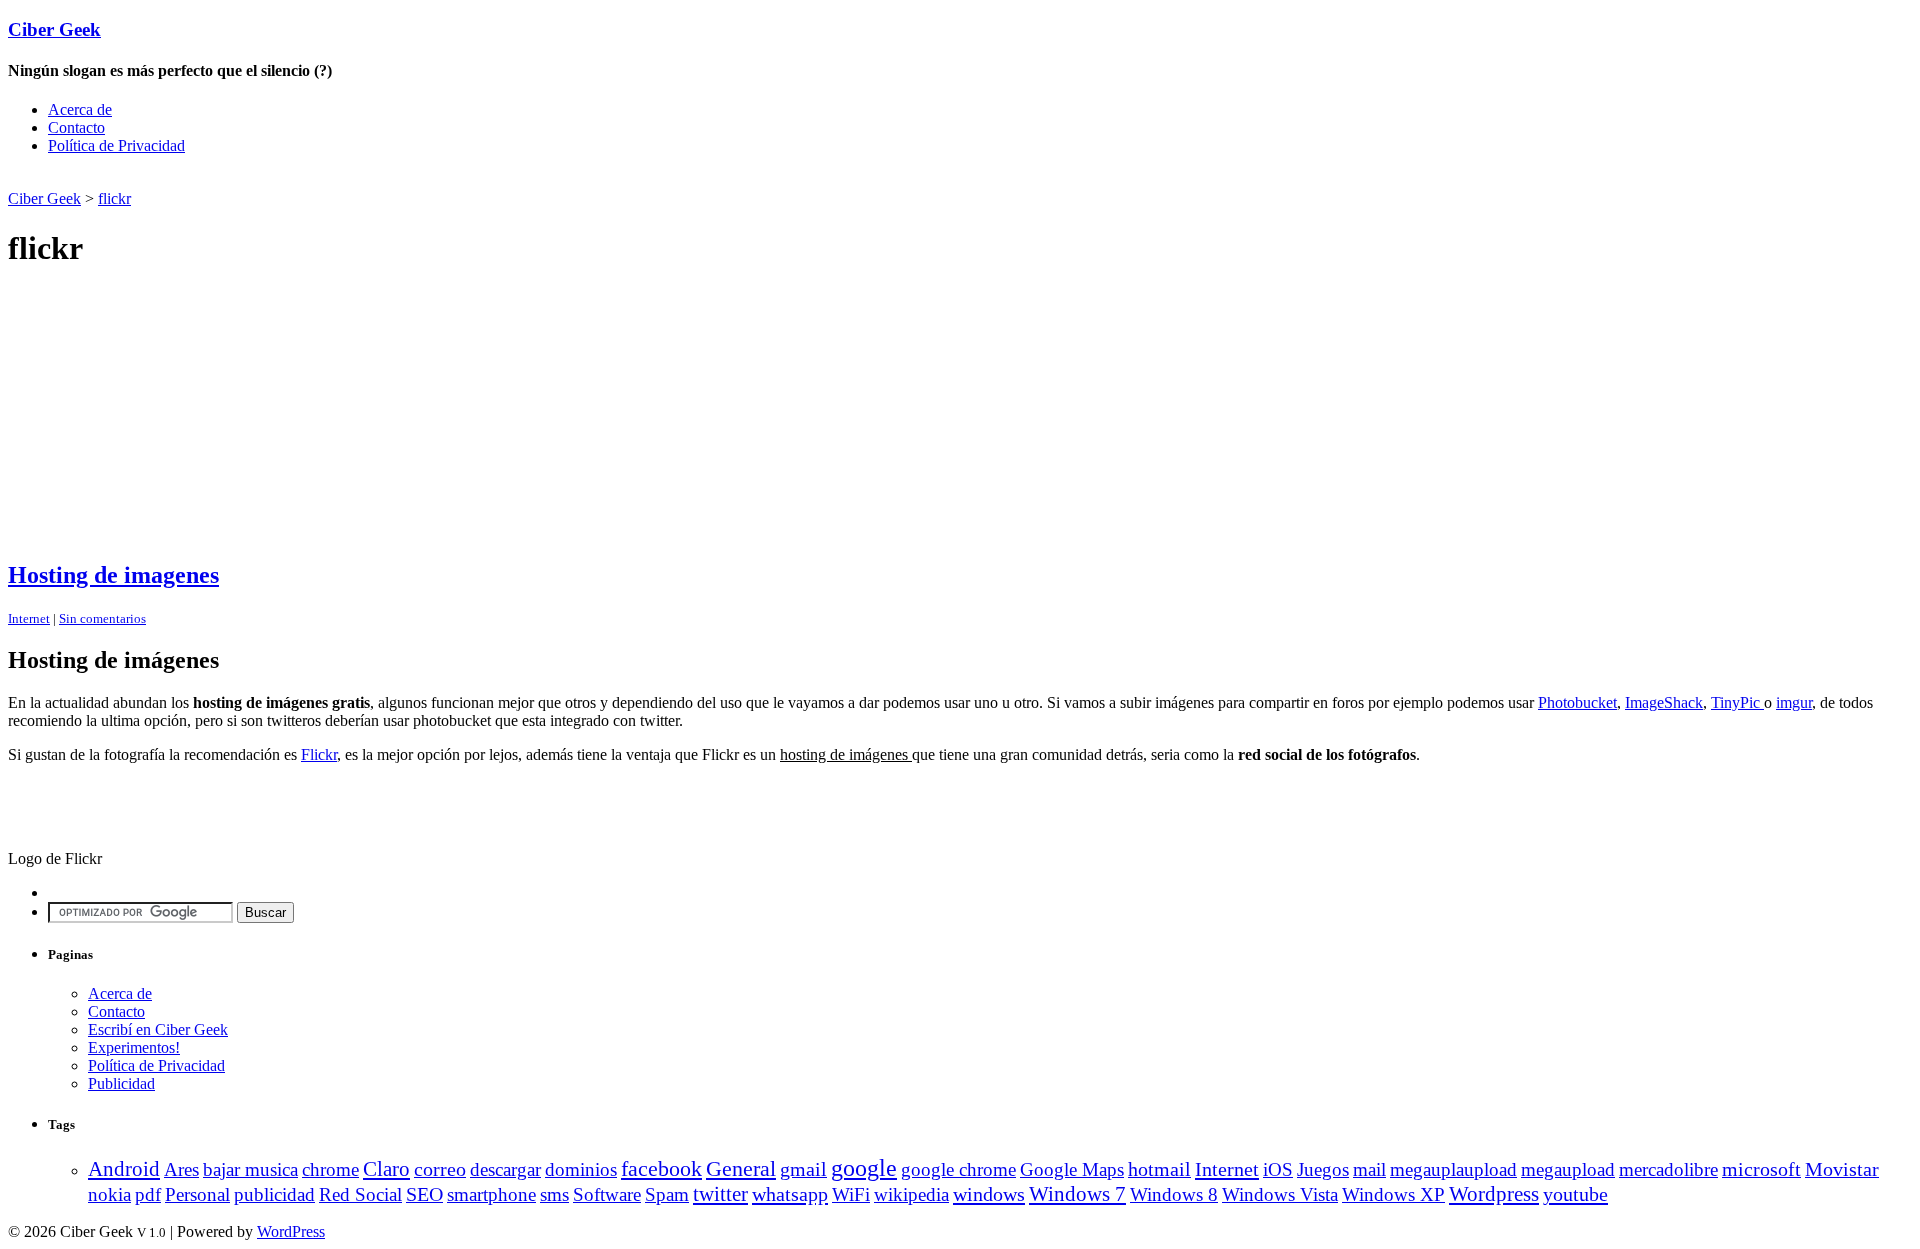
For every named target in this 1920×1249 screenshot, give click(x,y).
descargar (505, 1169)
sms (554, 1194)
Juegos (1323, 1169)
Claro (386, 1169)
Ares (181, 1169)
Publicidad (121, 1083)
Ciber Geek (54, 29)
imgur (1794, 702)
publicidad (274, 1194)
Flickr (319, 754)
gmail (803, 1169)
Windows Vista (1280, 1194)
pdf (148, 1194)
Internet (29, 618)
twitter (720, 1194)
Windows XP (1393, 1194)
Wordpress (1494, 1194)
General (741, 1168)
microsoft (1761, 1169)
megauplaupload (1453, 1169)
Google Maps (1072, 1169)
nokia (109, 1194)
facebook (661, 1168)
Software (607, 1194)
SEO (424, 1194)
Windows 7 (1077, 1194)
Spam (667, 1194)
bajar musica (250, 1169)
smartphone (491, 1194)
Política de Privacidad (116, 145)
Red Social (360, 1194)
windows (989, 1194)
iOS (1278, 1169)
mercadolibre (1668, 1169)
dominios (581, 1169)
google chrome (958, 1169)
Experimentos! (134, 1047)
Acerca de (80, 109)
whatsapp (790, 1194)
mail (1369, 1169)
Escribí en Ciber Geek (158, 1029)
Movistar (1842, 1169)
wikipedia (911, 1194)
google (864, 1168)
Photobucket (1577, 702)
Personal (197, 1194)
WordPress (291, 1231)
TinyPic (1737, 702)
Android (124, 1169)
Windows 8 (1174, 1194)
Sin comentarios (102, 618)
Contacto (76, 127)
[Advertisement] (242, 178)
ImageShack (1664, 702)
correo (440, 1169)
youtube (1575, 1194)
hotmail (1159, 1169)
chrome (330, 1169)
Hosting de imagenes (113, 575)
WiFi (851, 1194)
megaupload (1568, 1169)
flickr (114, 198)
